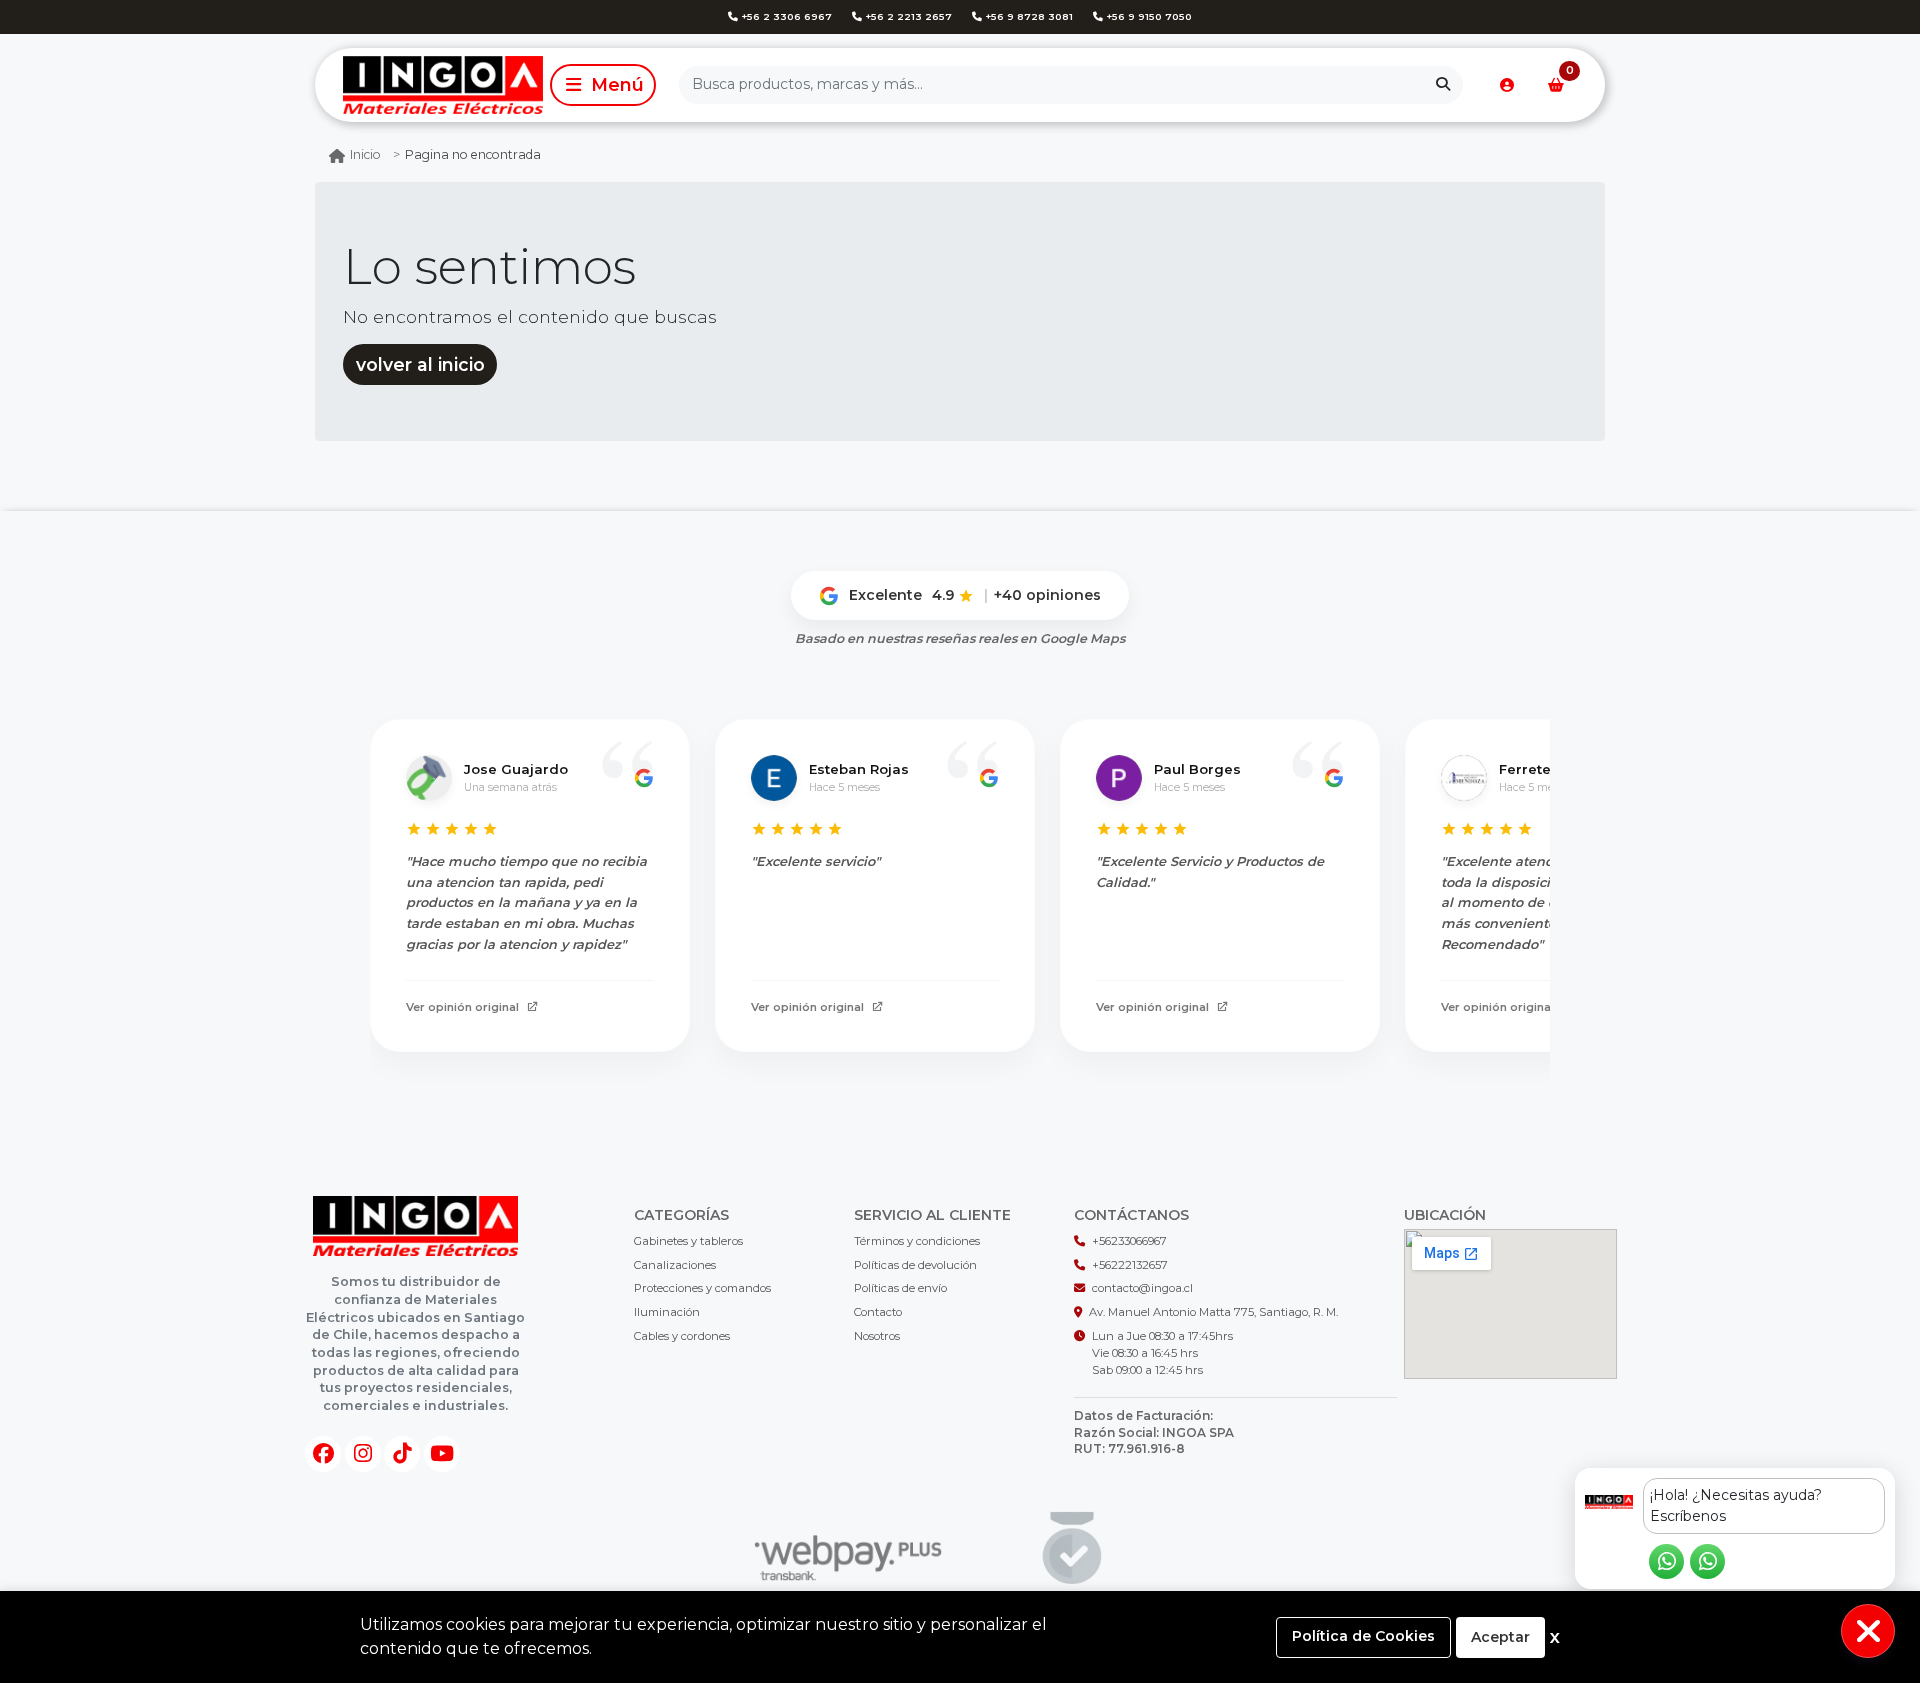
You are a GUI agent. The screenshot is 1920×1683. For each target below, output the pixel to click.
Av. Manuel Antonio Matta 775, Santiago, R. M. (1213, 1312)
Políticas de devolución (915, 1265)
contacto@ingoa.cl (1142, 1288)
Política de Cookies (1363, 1636)
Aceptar (1500, 1637)
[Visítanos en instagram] (363, 1454)
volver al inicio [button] (420, 364)
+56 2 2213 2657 (907, 16)
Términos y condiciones (917, 1241)
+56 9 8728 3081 (1027, 16)
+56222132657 (1130, 1265)
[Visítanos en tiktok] (402, 1454)
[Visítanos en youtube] (442, 1454)
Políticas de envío (900, 1288)
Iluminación (667, 1312)
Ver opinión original (462, 1007)
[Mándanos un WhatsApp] (1666, 1561)
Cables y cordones (682, 1336)
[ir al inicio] (416, 1226)
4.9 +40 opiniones (1016, 595)
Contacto (878, 1312)
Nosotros (877, 1336)
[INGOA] (429, 84)
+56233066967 (1129, 1241)
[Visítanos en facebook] (323, 1454)
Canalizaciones (675, 1265)
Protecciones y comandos (702, 1288)
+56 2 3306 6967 (785, 16)
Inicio (365, 154)
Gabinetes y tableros (688, 1241)
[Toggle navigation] (603, 85)
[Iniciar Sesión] (1507, 85)
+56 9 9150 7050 (1147, 16)
